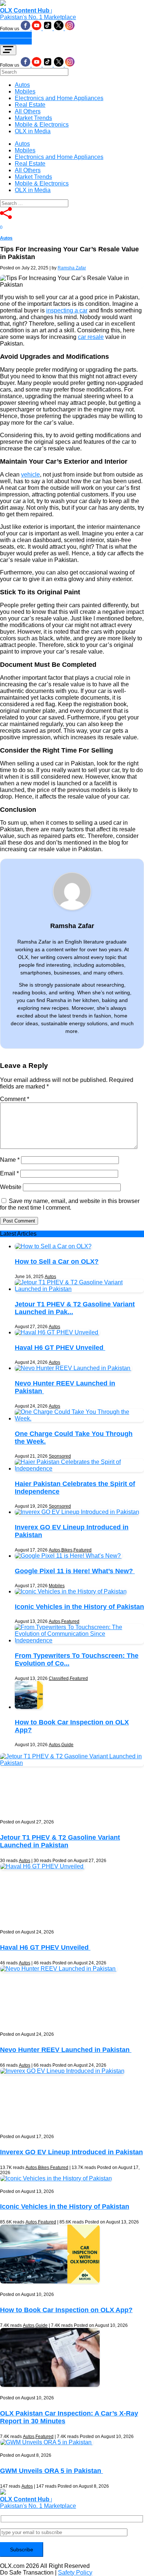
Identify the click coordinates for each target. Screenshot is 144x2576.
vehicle (30, 475)
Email (9, 1173)
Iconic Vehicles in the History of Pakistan (79, 1607)
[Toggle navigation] (8, 50)
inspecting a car (67, 310)
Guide (67, 1745)
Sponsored (60, 1456)
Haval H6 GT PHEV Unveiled (60, 1348)
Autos (22, 85)
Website (11, 1187)
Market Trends (33, 118)
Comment (15, 1099)
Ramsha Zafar (72, 268)
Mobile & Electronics (42, 125)
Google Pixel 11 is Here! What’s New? (75, 1571)
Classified (59, 1678)
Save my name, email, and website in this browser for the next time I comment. (70, 1204)
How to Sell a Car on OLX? (57, 1262)
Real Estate (30, 105)
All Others (28, 111)
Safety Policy (75, 2573)
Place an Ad (16, 35)
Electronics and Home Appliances (59, 98)
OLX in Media (33, 131)
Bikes (67, 1550)
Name (10, 1160)
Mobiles (25, 91)
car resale (91, 337)
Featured (83, 1550)
